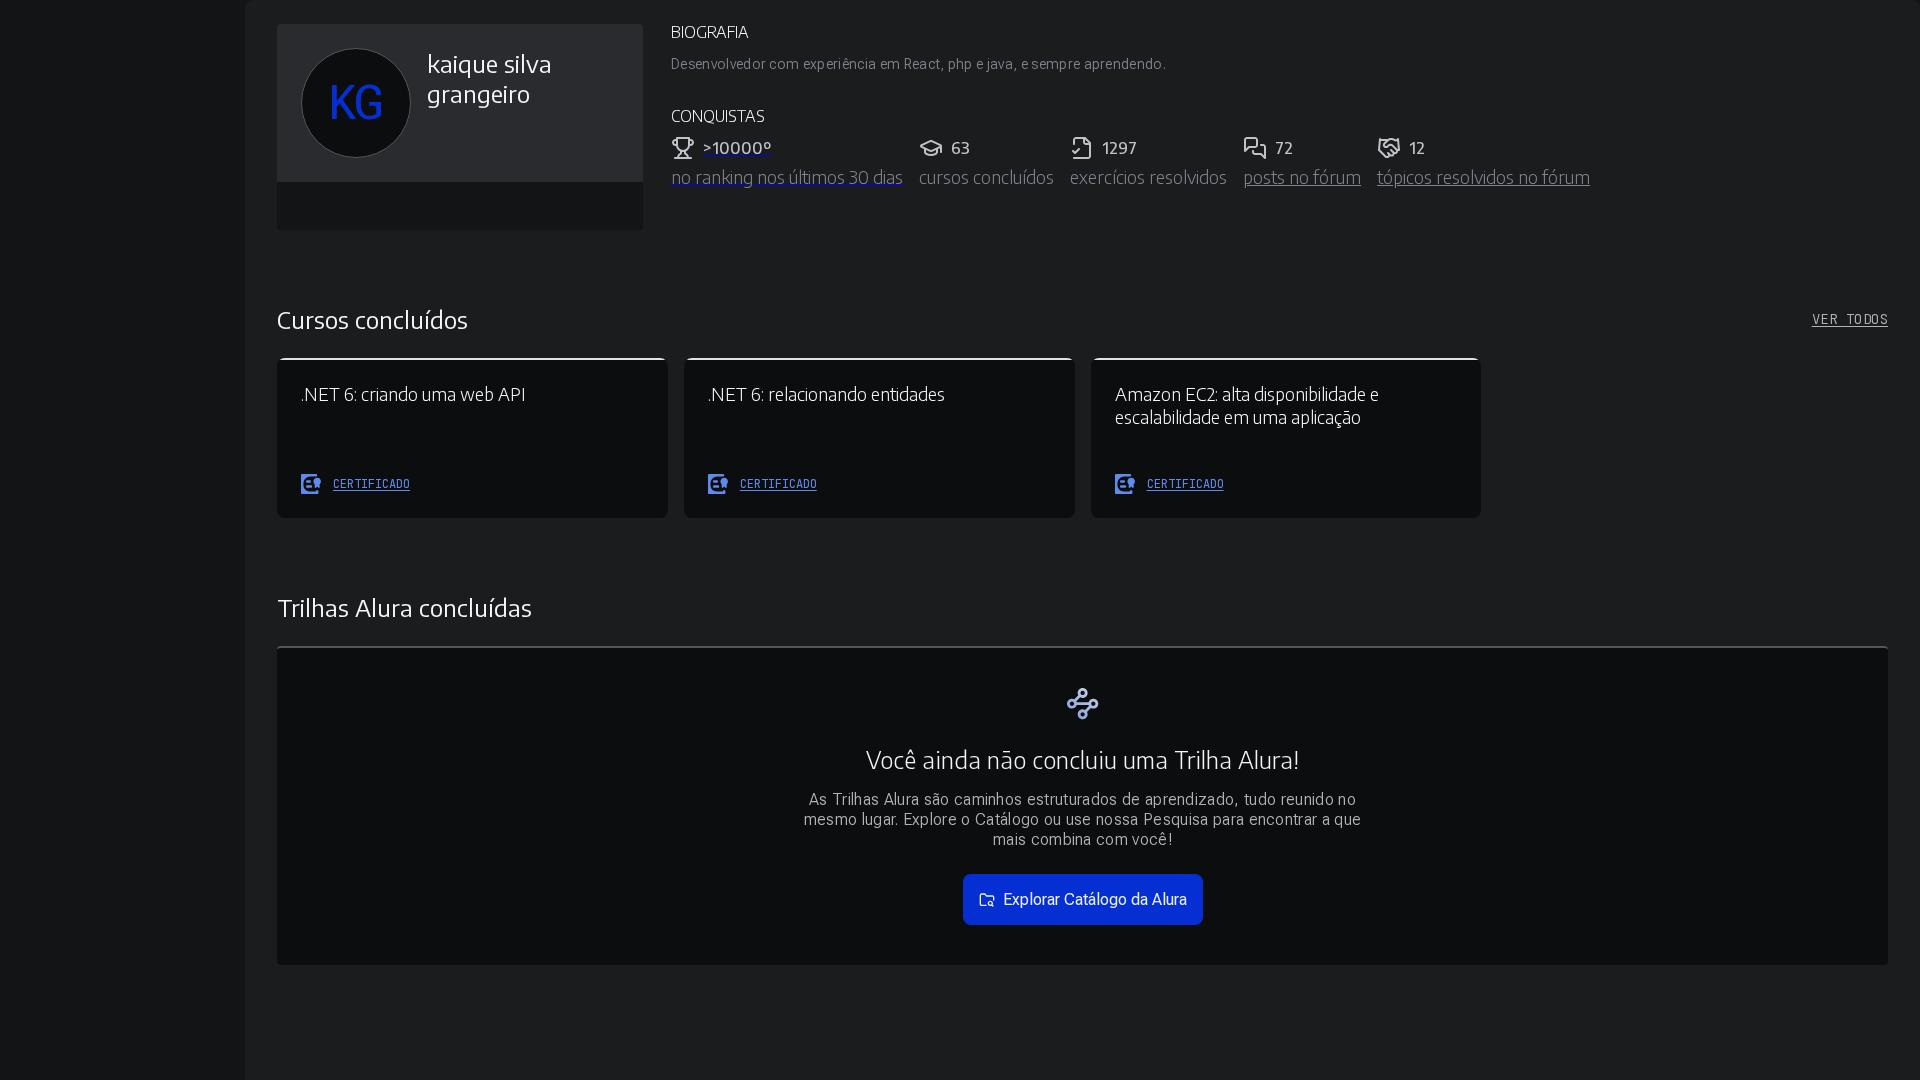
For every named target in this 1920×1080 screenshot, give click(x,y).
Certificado (371, 484)
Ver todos (1850, 319)
